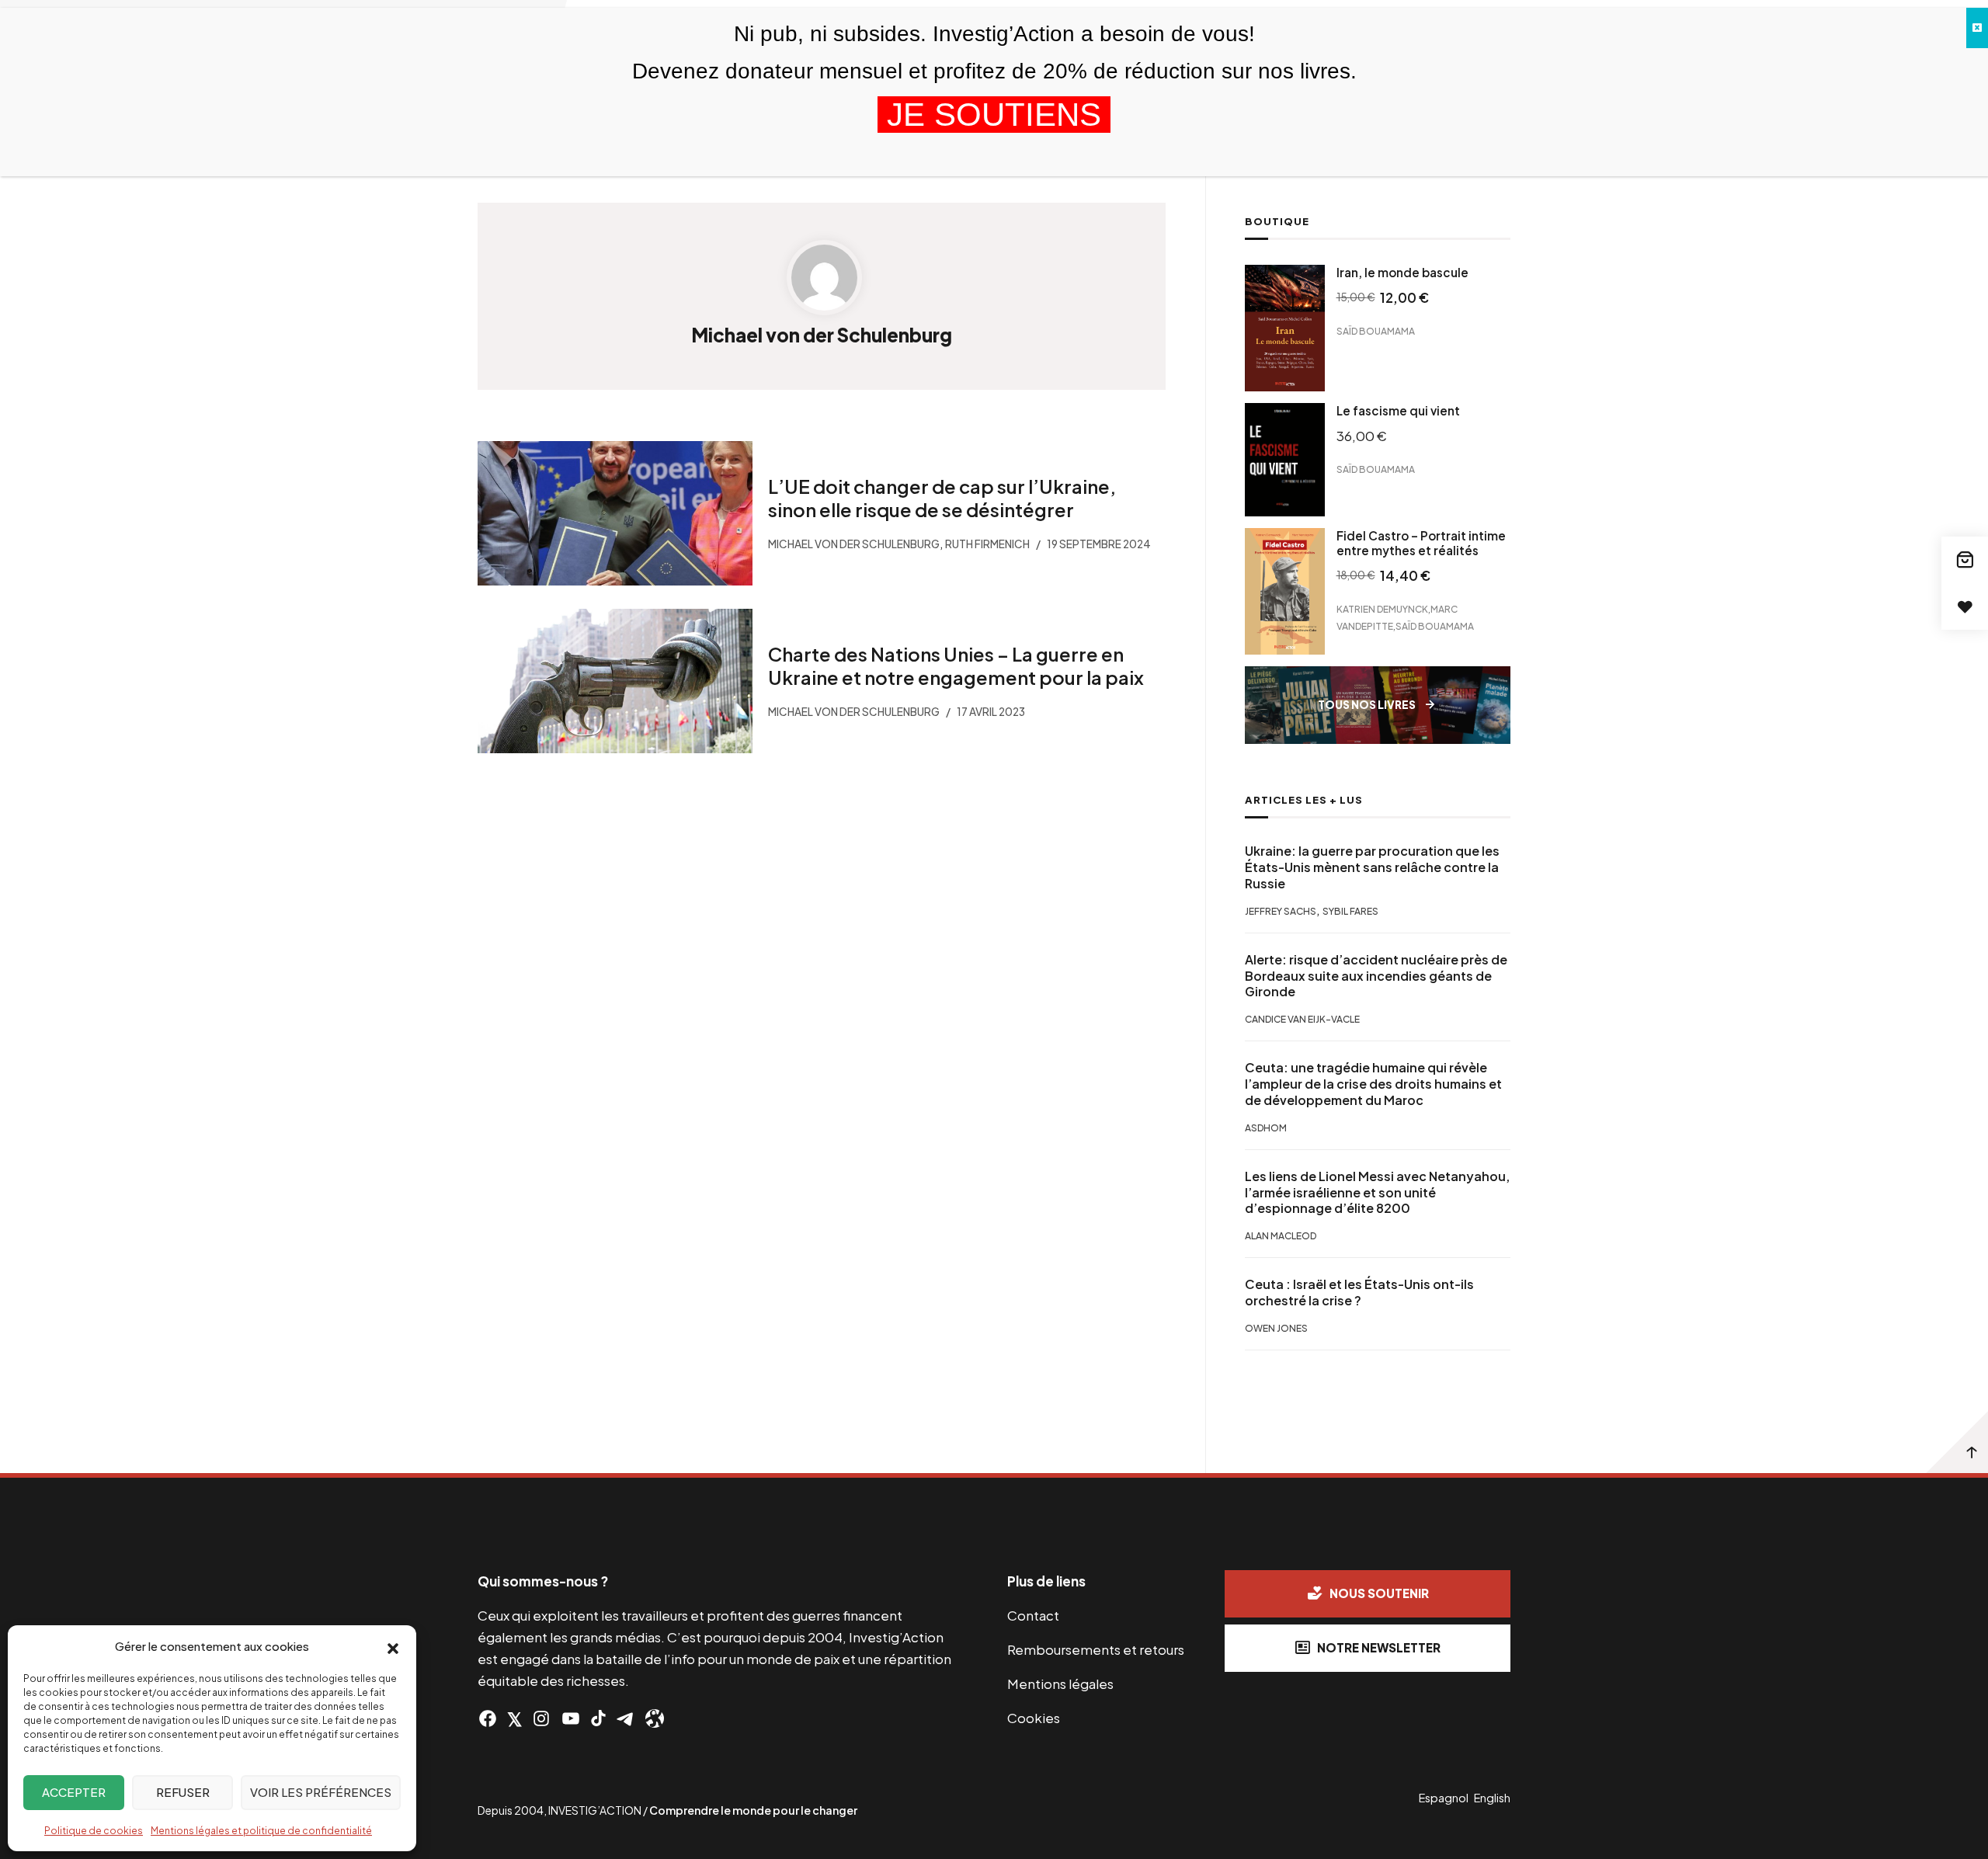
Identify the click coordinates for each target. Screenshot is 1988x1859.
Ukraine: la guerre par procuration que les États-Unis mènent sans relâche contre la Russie (1372, 867)
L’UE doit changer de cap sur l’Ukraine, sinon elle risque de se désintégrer (942, 498)
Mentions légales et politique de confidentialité (261, 1831)
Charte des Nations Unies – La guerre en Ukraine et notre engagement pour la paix (956, 665)
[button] (393, 1647)
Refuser (183, 1792)
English (1492, 1798)
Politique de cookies (94, 1831)
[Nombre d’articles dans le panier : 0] (1965, 560)
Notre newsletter (1379, 1647)
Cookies (1034, 1718)
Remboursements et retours (1096, 1649)
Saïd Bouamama (1376, 331)
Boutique (1277, 221)
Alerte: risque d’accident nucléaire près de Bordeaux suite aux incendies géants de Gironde (1376, 976)
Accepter (74, 1792)
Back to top (1957, 1442)
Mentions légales (1060, 1684)
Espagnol (1444, 1798)
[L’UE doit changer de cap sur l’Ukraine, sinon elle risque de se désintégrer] (615, 513)
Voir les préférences (321, 1792)
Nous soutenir (1379, 1593)
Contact (1033, 1615)
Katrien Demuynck (1382, 608)
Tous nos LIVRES (1367, 705)
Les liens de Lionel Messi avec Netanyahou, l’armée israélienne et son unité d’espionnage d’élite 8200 (1377, 1193)
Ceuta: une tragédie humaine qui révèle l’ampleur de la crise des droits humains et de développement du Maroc (1373, 1084)
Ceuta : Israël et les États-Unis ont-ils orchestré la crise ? (1359, 1293)
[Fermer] (1977, 28)
